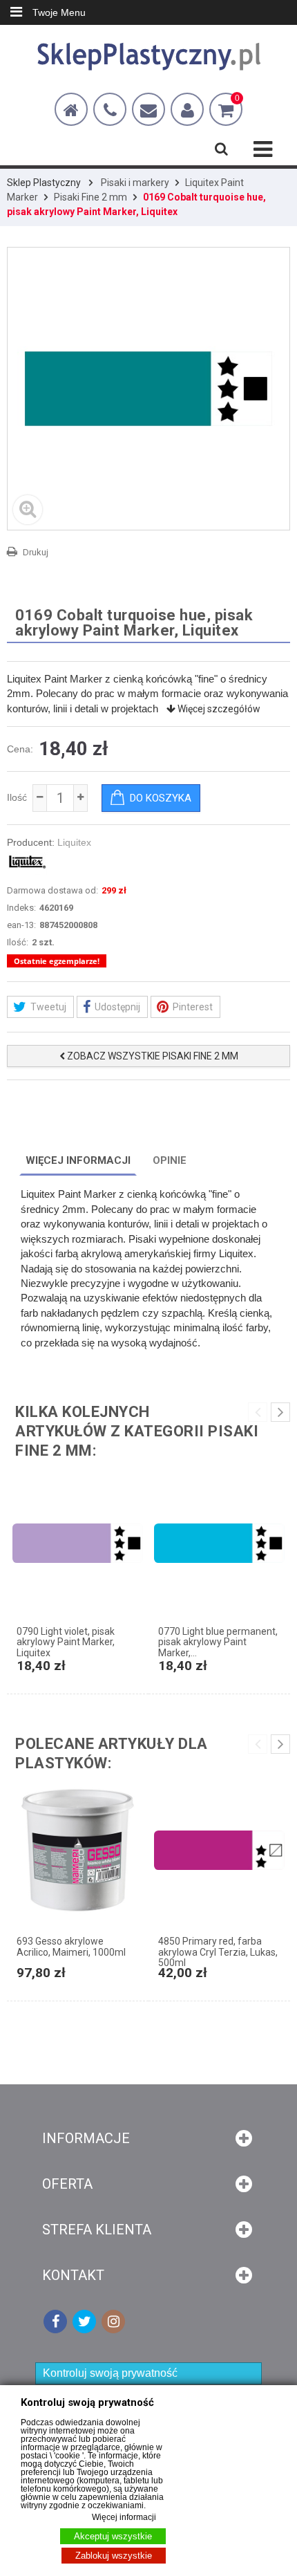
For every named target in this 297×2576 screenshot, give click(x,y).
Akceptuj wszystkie (113, 2536)
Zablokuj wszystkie (114, 2556)
